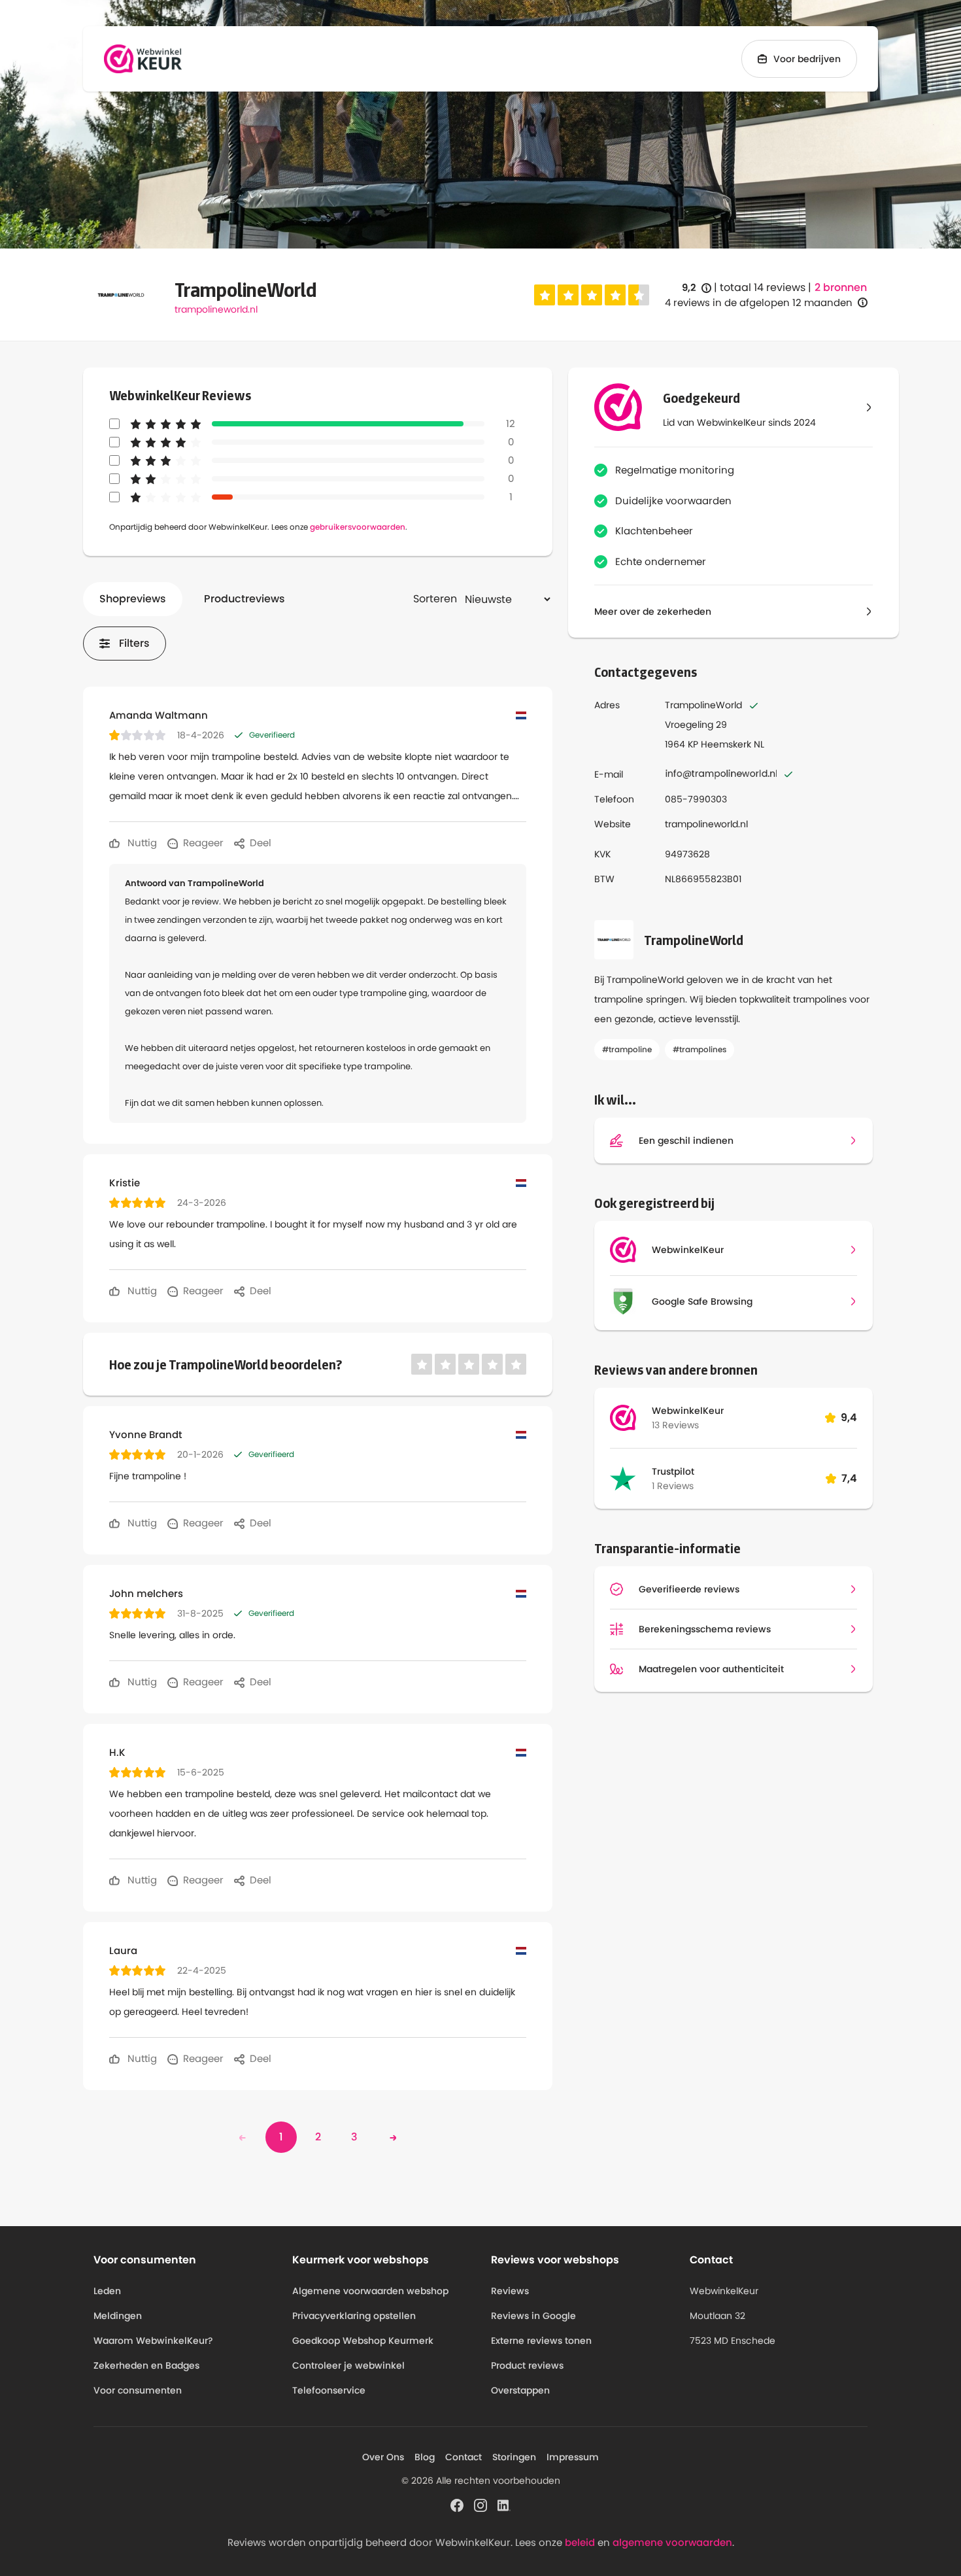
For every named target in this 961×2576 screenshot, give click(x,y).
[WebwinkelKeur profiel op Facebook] (457, 2504)
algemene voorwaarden (672, 2542)
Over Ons (383, 2457)
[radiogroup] (592, 295)
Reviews (510, 2291)
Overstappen (520, 2390)
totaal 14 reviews (763, 287)
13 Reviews (675, 1425)
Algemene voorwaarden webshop (370, 2291)
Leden (107, 2291)
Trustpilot (673, 1471)
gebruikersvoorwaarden (358, 527)
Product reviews (527, 2365)
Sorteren (435, 599)
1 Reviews (673, 1486)
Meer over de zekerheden (653, 611)
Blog (425, 2457)
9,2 (697, 288)
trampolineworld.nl (216, 309)
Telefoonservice (329, 2390)
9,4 (849, 1417)
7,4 (849, 1478)
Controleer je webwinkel (348, 2365)
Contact (464, 2457)
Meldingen (118, 2316)
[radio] (545, 295)
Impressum (573, 2457)
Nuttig (141, 843)
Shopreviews (133, 599)
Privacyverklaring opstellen (354, 2316)
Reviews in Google (533, 2316)
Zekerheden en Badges (146, 2365)
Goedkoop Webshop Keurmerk (363, 2341)
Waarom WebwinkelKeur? (153, 2341)
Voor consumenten (138, 2390)
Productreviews (244, 599)
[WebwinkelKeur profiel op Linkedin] (504, 2504)
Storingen (514, 2457)
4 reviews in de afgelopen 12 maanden (759, 302)
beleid (580, 2542)
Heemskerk (726, 744)
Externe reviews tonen (541, 2341)
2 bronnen (841, 288)
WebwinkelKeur (688, 1411)
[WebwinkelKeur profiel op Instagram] (480, 2504)
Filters (134, 643)
